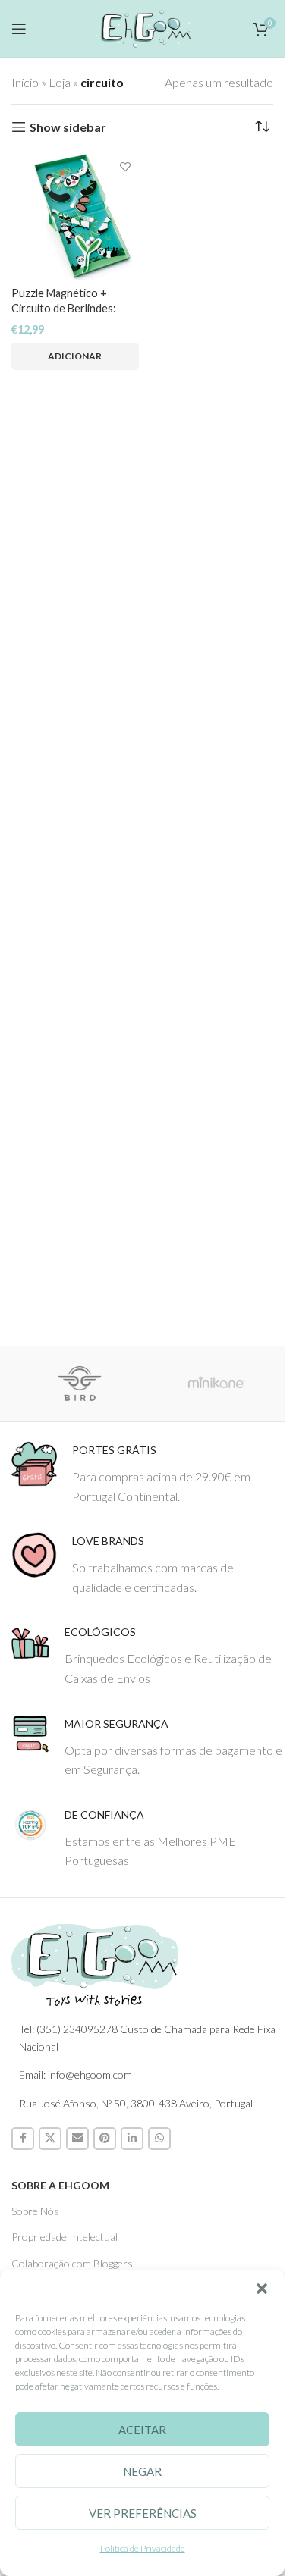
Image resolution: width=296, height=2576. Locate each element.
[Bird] (80, 1384)
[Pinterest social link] (105, 2139)
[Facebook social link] (23, 2139)
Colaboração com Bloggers (72, 2263)
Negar (142, 2471)
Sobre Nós (35, 2211)
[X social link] (50, 2139)
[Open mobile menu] (19, 29)
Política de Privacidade (143, 2548)
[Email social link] (77, 2139)
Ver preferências (143, 2513)
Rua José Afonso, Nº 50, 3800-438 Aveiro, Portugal (136, 2103)
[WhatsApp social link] (159, 2139)
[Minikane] (216, 1384)
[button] (262, 2289)
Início (25, 82)
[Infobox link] (148, 1473)
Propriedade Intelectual (65, 2237)
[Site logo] (142, 26)
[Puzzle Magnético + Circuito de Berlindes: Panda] (75, 218)
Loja (60, 82)
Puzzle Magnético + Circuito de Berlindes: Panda (64, 308)
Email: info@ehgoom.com (76, 2075)
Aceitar (142, 2430)
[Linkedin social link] (132, 2139)
